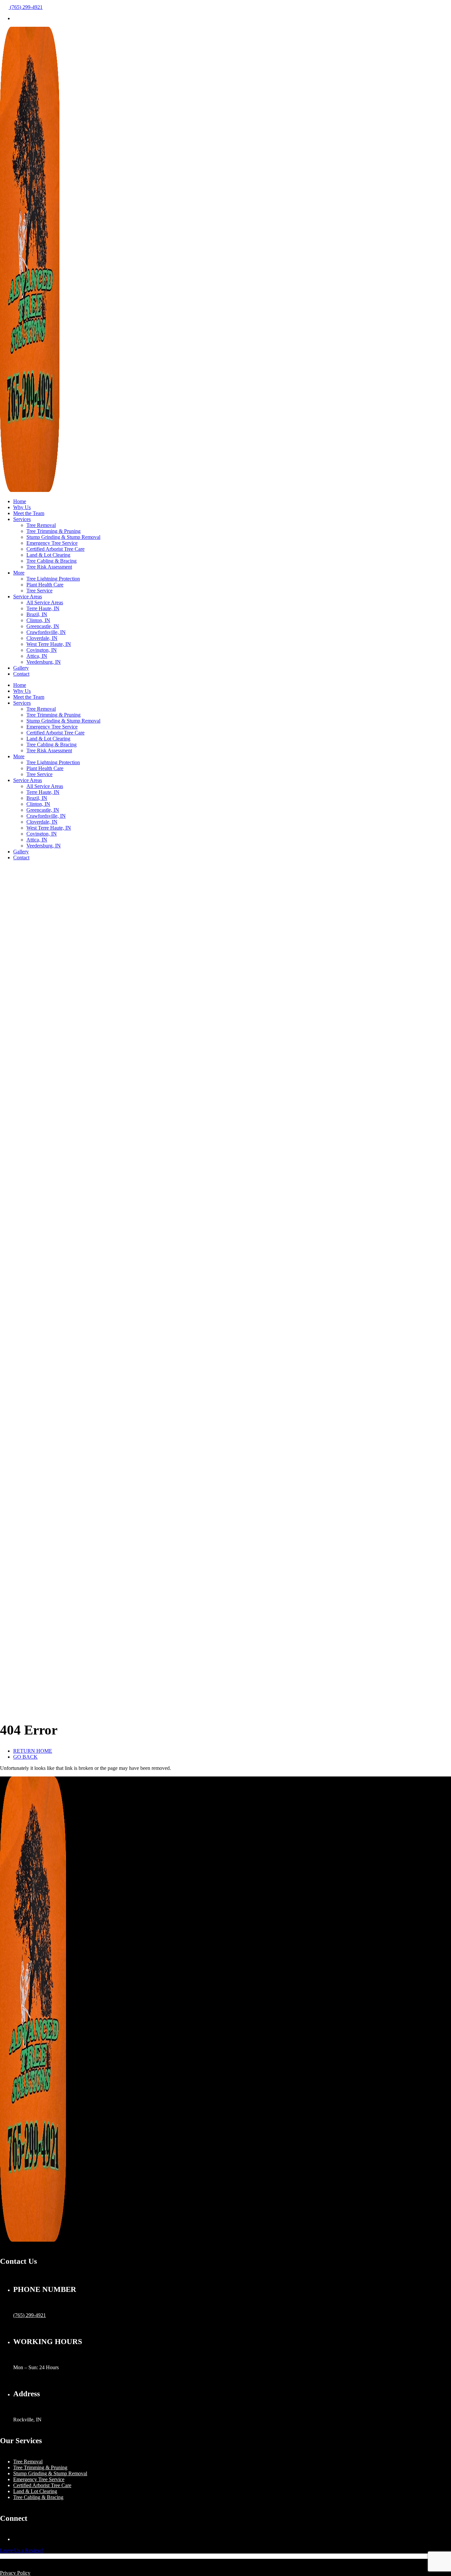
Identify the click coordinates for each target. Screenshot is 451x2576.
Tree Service (39, 591)
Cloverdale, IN (42, 638)
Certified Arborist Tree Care (55, 549)
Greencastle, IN (43, 626)
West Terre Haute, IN (49, 644)
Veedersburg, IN (44, 662)
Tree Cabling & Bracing (52, 561)
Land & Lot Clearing (48, 555)
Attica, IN (37, 656)
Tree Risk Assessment (49, 567)
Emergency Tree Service (52, 543)
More (19, 573)
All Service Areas (45, 602)
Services (22, 519)
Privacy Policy (15, 2573)
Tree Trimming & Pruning (53, 531)
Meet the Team (29, 513)
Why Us (22, 507)
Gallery (21, 668)
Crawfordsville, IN (46, 632)
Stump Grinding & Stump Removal (63, 537)
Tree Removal (41, 525)
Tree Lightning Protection (53, 579)
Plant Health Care (45, 585)
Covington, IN (42, 650)
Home (20, 501)
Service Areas (28, 597)
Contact (21, 674)
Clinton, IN (38, 620)
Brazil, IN (37, 614)
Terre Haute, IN (43, 608)
